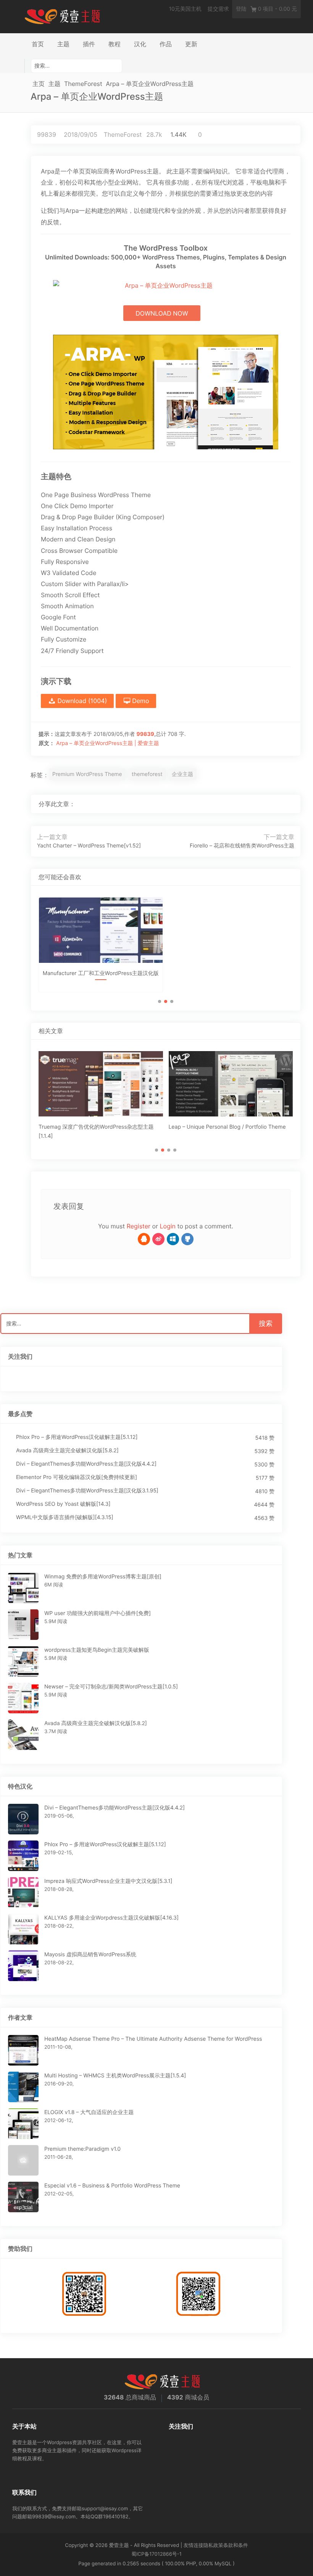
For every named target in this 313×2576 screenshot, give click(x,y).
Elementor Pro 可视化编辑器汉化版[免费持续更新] (77, 1477)
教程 (115, 44)
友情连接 (194, 2545)
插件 (89, 44)
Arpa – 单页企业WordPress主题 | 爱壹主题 (108, 743)
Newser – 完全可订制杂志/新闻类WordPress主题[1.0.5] (111, 1687)
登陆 (241, 9)
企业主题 (182, 774)
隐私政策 (213, 2545)
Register (139, 1226)
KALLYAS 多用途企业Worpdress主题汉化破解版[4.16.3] (111, 1918)
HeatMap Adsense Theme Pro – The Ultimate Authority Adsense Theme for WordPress (153, 2039)
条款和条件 (236, 2545)
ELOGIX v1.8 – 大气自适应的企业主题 (89, 2112)
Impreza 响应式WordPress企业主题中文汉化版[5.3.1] (108, 1881)
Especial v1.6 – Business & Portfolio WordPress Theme (112, 2186)
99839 (47, 134)
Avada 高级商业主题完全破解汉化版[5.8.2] (67, 1451)
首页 (38, 44)
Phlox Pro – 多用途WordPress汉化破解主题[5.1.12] (77, 1437)
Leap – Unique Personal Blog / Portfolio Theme (227, 1127)
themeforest (147, 774)
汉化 (140, 44)
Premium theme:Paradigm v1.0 (82, 2149)
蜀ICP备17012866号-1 (156, 2554)
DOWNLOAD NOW (162, 313)
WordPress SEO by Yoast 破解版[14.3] (63, 1504)
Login (168, 1226)
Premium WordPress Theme (87, 774)
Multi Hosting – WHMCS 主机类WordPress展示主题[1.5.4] (115, 2076)
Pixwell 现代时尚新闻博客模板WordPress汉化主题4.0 (231, 980)
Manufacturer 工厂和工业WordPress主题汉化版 (101, 973)
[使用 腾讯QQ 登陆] (144, 1239)
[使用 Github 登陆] (187, 1239)
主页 (39, 84)
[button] (160, 1001)
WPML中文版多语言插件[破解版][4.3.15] (65, 1517)
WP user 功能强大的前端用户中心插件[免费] (98, 1613)
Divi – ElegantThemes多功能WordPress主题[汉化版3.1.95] (87, 1491)
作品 (166, 44)
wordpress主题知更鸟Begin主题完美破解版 (97, 1650)
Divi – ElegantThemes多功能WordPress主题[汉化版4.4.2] (86, 1464)
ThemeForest (83, 84)
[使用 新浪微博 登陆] (158, 1239)
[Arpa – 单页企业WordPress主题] (264, 804)
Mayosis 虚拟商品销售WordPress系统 (90, 1955)
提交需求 (218, 9)
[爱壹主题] (63, 16)
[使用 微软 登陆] (173, 1239)
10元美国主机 (185, 9)
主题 (63, 44)
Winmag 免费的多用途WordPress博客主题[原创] (103, 1577)
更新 (191, 44)
